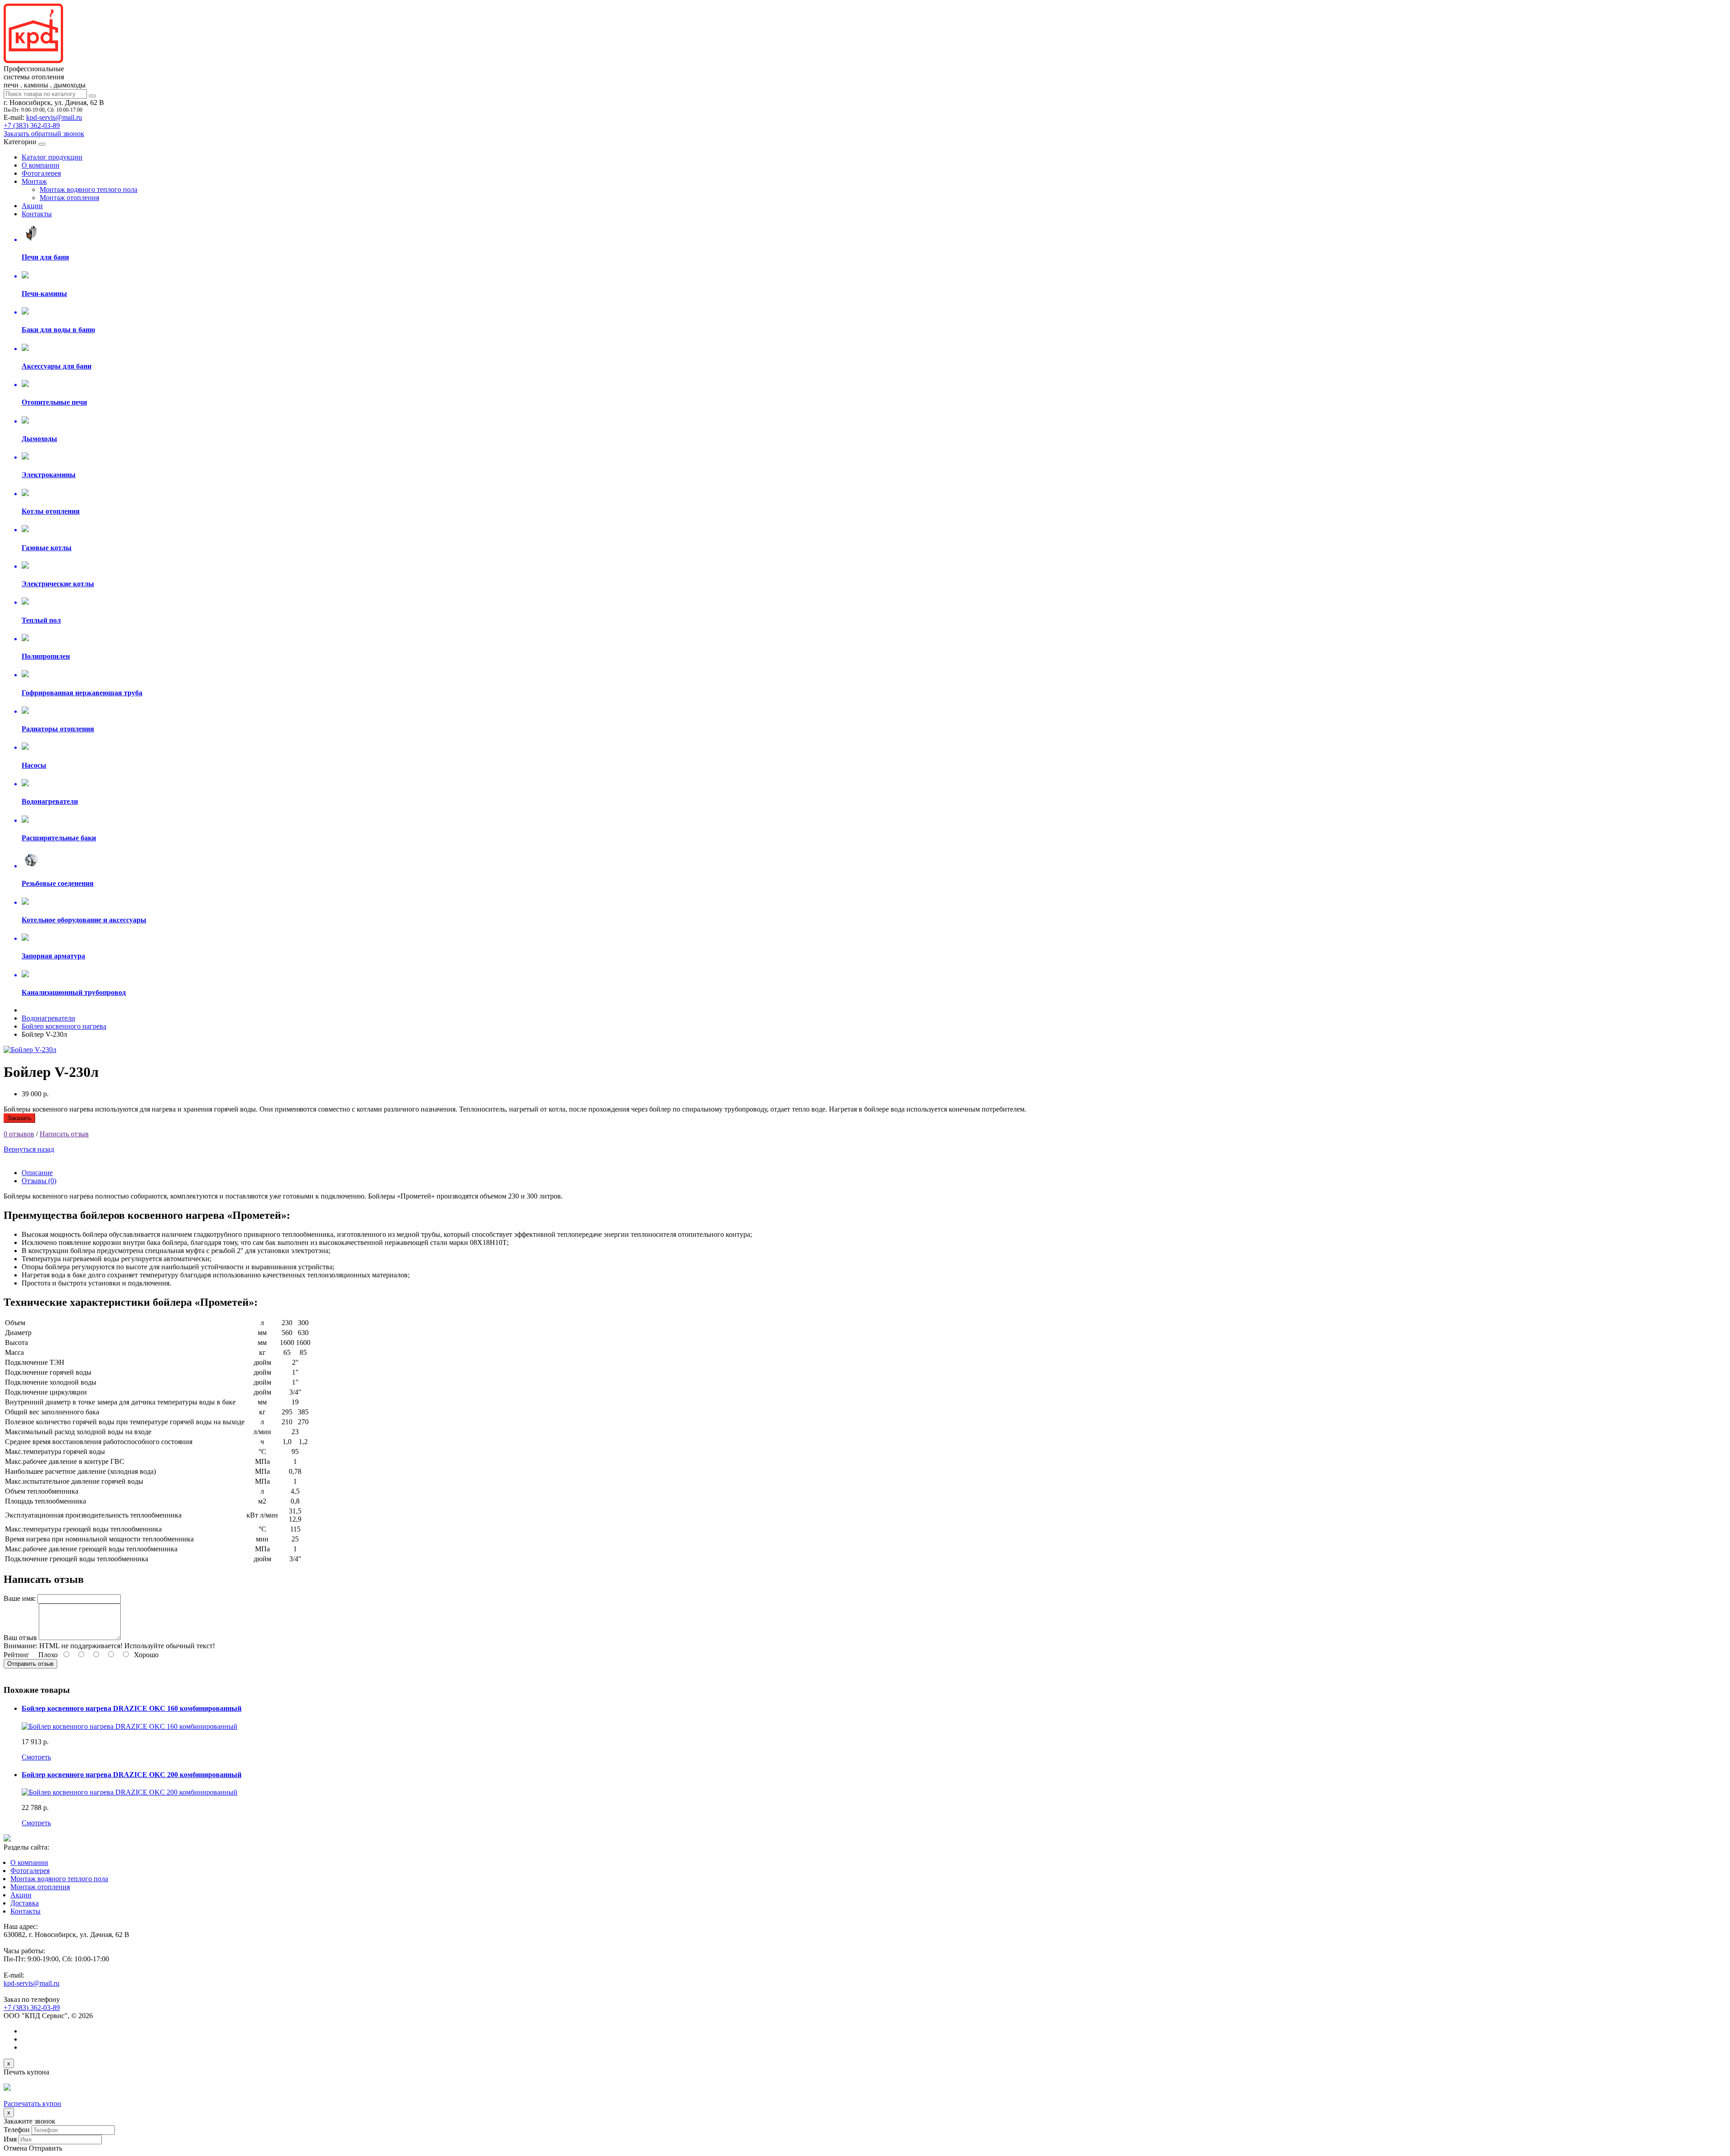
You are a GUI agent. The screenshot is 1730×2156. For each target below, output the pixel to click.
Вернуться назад (29, 1149)
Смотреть (36, 1757)
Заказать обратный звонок (44, 134)
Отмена (15, 2148)
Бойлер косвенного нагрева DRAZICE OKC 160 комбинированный (132, 1708)
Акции (32, 206)
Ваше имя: (20, 1598)
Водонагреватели (48, 1018)
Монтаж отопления (69, 198)
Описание (37, 1173)
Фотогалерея (41, 173)
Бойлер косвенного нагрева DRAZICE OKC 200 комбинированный (132, 1775)
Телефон (17, 2130)
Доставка (25, 1903)
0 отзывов (19, 1134)
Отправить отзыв (30, 1664)
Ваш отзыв (20, 1638)
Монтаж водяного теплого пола (89, 189)
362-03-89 (32, 125)
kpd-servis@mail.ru (54, 117)
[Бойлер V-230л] (30, 1050)
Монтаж (34, 181)
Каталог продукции (52, 157)
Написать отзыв (64, 1134)
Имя (10, 2139)
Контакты (37, 214)
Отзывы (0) (39, 1181)
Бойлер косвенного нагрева (64, 1026)
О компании (41, 165)
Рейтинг (16, 1655)
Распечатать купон (32, 2104)
